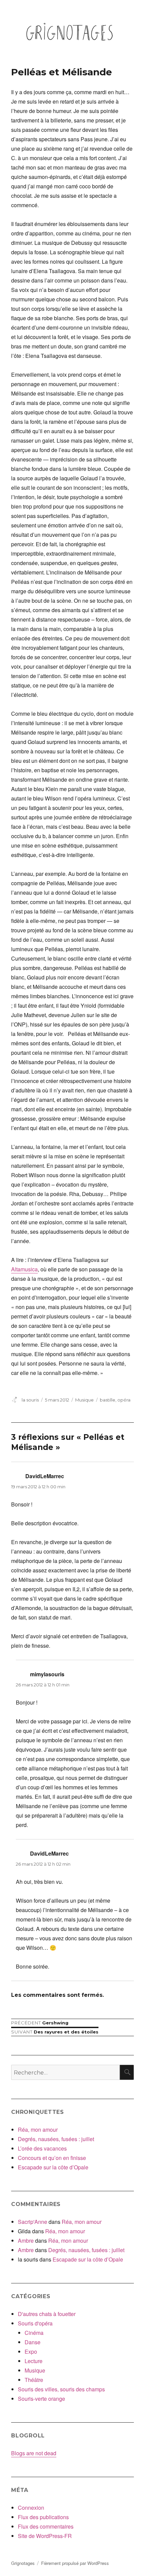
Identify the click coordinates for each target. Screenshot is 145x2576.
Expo (31, 2351)
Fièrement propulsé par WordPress (75, 2563)
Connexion (31, 2508)
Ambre (26, 2241)
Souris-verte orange (41, 2399)
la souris (30, 1400)
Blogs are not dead (34, 2453)
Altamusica (24, 1269)
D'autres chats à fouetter (47, 2314)
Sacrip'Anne (33, 2222)
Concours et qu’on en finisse (52, 2158)
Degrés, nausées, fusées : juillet (56, 2139)
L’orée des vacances (42, 2148)
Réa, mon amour (38, 2130)
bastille (108, 1400)
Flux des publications (43, 2517)
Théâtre (34, 2380)
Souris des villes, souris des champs (61, 2389)
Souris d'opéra (35, 2323)
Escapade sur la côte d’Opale (53, 2167)
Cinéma (34, 2333)
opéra (124, 1400)
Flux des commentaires (46, 2526)
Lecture (34, 2361)
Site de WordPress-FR (45, 2536)
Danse (33, 2342)
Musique (84, 1400)
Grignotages (23, 2563)
